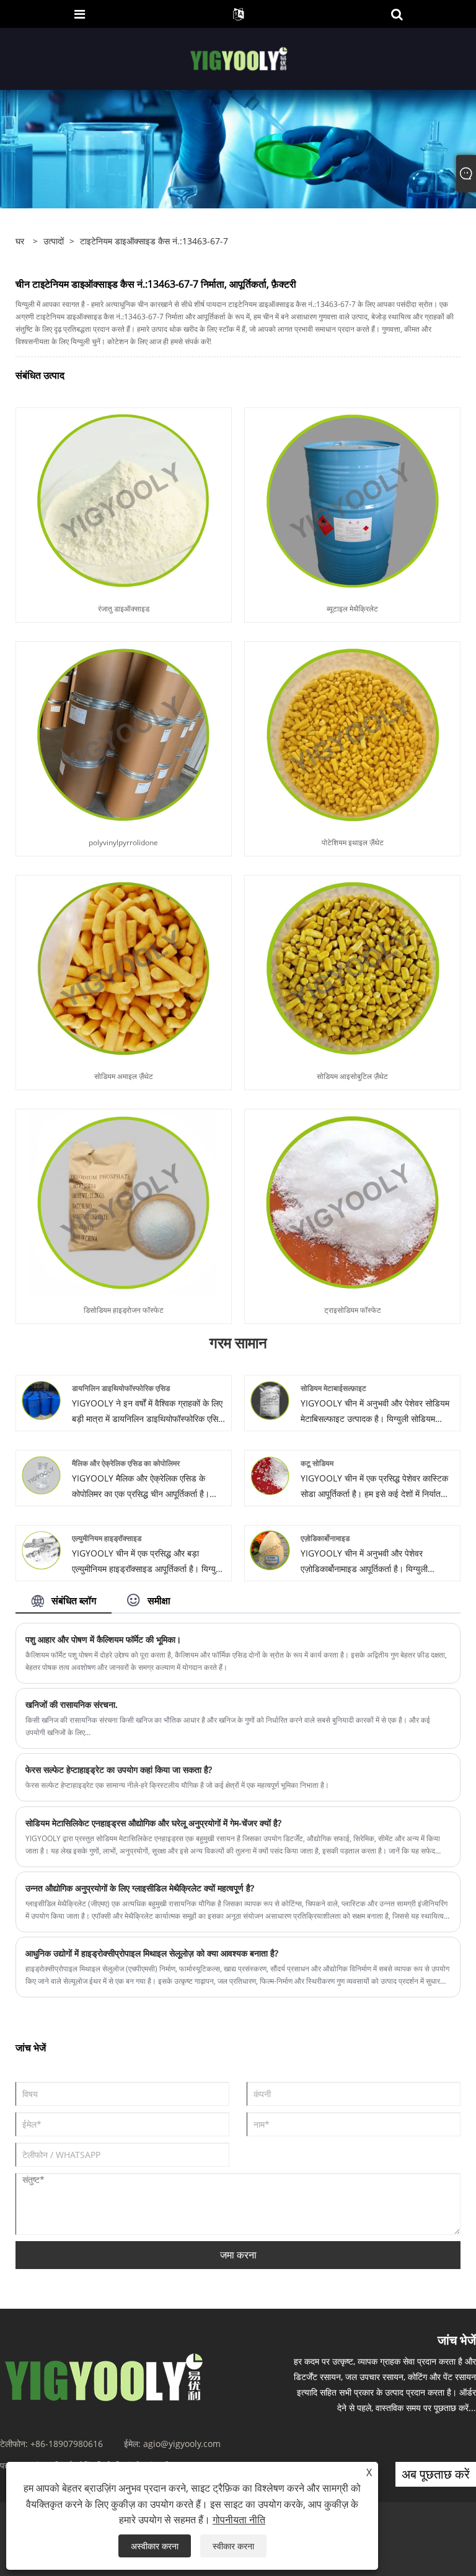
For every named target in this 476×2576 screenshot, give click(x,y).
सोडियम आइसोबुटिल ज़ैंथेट (352, 1076)
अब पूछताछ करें (436, 2474)
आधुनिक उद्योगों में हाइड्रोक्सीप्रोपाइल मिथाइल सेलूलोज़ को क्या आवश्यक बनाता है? (152, 1953)
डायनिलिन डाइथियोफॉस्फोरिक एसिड (121, 1388)
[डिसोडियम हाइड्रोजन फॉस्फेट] (123, 1201)
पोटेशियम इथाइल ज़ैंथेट (353, 842)
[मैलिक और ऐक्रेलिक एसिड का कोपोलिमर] (41, 1474)
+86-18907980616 (67, 2444)
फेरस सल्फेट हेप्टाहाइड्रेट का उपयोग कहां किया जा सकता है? (119, 1770)
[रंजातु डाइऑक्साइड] (123, 500)
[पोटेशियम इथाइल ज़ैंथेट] (353, 734)
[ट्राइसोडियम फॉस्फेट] (353, 1201)
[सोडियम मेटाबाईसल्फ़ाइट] (270, 1399)
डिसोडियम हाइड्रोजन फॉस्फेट (124, 1310)
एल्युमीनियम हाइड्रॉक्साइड (107, 1538)
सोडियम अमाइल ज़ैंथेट (124, 1076)
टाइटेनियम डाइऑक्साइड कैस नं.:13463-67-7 (154, 241)
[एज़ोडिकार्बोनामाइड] (270, 1549)
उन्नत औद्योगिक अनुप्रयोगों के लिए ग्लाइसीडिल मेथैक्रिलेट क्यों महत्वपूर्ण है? (140, 1888)
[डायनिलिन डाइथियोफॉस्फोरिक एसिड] (41, 1399)
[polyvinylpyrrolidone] (123, 734)
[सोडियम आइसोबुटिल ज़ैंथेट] (353, 968)
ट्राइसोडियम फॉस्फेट (353, 1310)
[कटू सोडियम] (270, 1474)
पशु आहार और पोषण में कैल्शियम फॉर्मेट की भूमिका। (103, 1639)
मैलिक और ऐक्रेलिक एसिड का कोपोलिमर (126, 1463)
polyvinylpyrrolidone (123, 842)
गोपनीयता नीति (239, 2520)
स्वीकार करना (233, 2546)
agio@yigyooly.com (182, 2444)
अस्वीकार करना (155, 2546)
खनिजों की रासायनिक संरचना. (72, 1704)
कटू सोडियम (317, 1463)
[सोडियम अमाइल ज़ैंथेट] (123, 968)
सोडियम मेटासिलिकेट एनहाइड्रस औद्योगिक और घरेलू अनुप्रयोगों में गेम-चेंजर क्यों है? (153, 1823)
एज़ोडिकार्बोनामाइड (325, 1538)
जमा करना (238, 2255)
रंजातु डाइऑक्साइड (124, 609)
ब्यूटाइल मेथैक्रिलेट (352, 609)
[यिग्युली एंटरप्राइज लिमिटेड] (240, 58)
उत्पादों (54, 241)
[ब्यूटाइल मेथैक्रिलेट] (353, 500)
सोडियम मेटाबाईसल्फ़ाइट (333, 1388)
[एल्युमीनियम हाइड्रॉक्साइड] (41, 1549)
